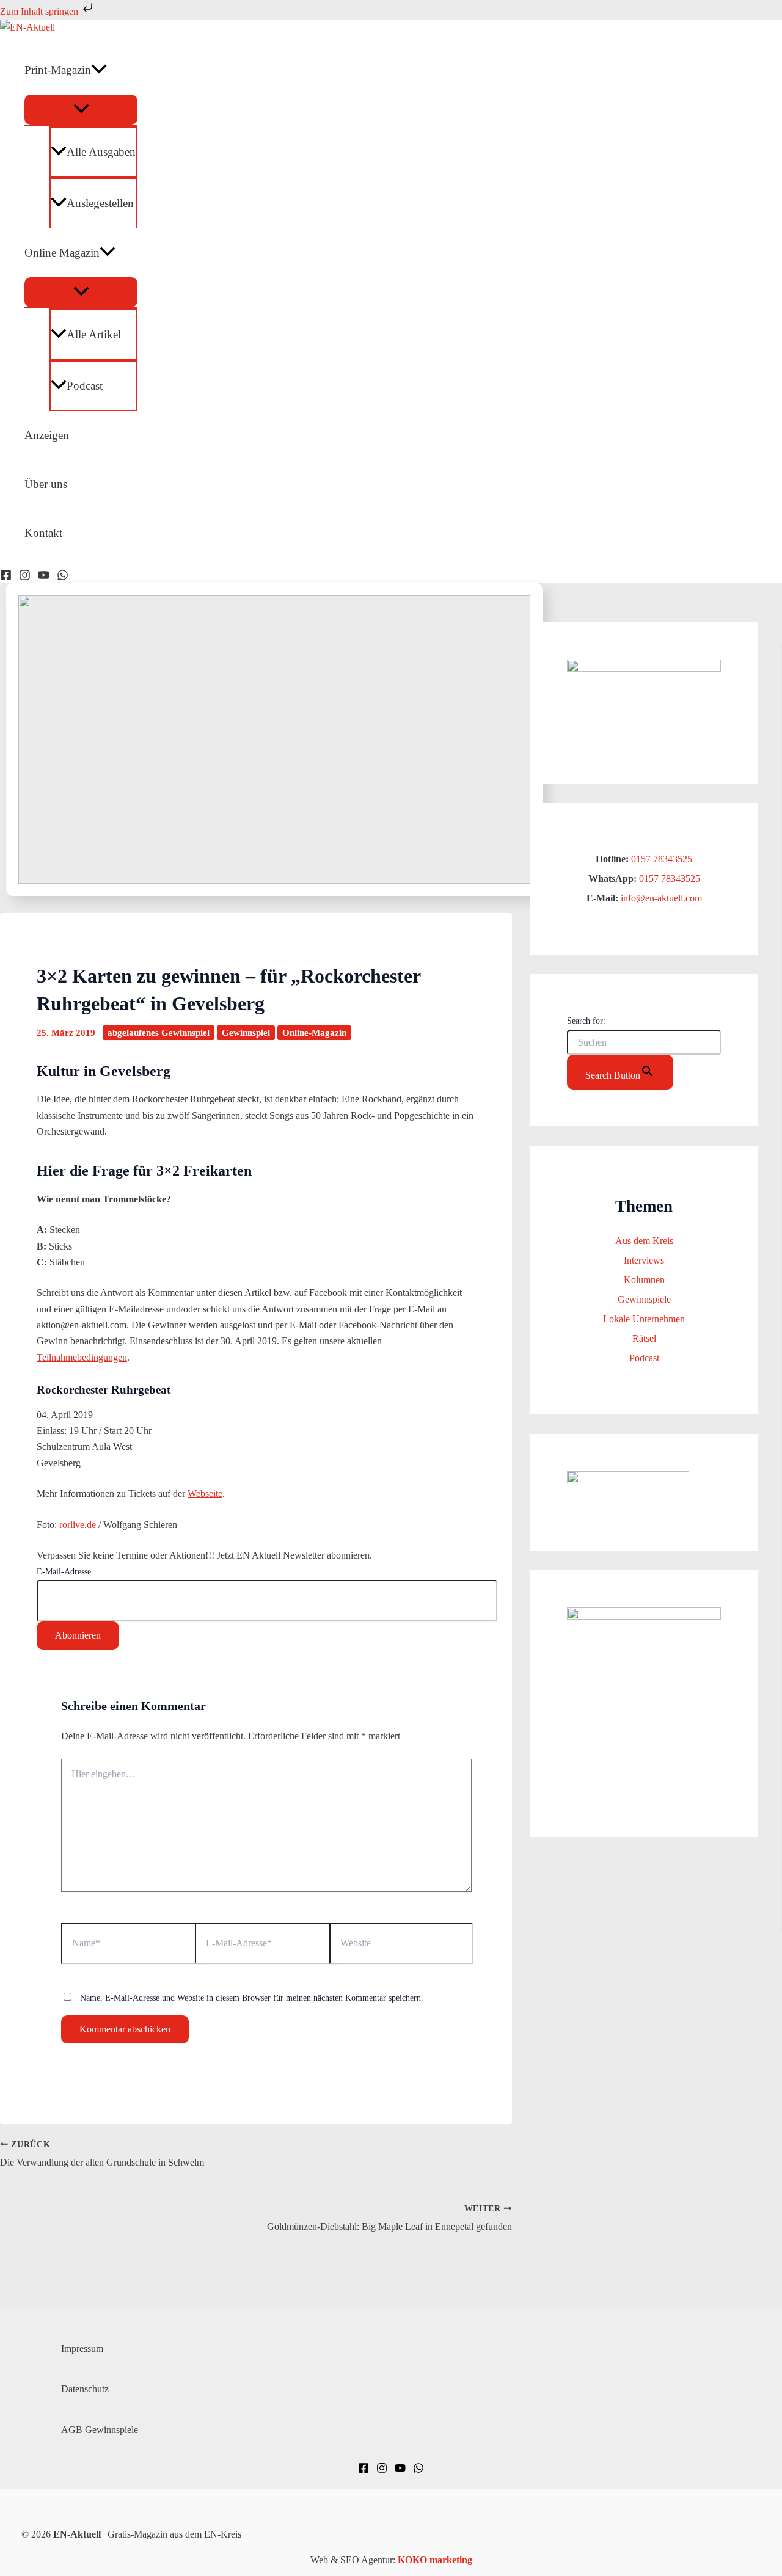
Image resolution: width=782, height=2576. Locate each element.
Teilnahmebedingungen (82, 1357)
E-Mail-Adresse (64, 1572)
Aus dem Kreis (644, 1241)
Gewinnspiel (246, 1033)
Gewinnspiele (644, 1299)
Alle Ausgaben (101, 152)
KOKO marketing (435, 2560)
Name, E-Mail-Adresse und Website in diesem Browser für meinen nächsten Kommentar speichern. (252, 1998)
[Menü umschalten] (81, 110)
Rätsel (644, 1338)
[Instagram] (25, 577)
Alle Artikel (94, 334)
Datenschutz (85, 2389)
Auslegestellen (100, 203)
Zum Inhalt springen (40, 11)
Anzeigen (47, 435)
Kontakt (43, 533)
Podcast (85, 386)
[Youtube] (44, 577)
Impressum (82, 2349)
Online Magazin (62, 253)
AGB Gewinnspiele (100, 2430)
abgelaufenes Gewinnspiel (159, 1033)
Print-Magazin (58, 70)
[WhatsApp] (63, 577)
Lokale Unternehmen (644, 1319)
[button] (99, 70)
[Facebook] (6, 577)
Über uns (46, 484)
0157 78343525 (662, 859)
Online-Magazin (314, 1033)
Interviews (644, 1260)
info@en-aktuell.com (660, 898)
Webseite (205, 1494)
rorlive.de (78, 1525)
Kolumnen (644, 1280)
